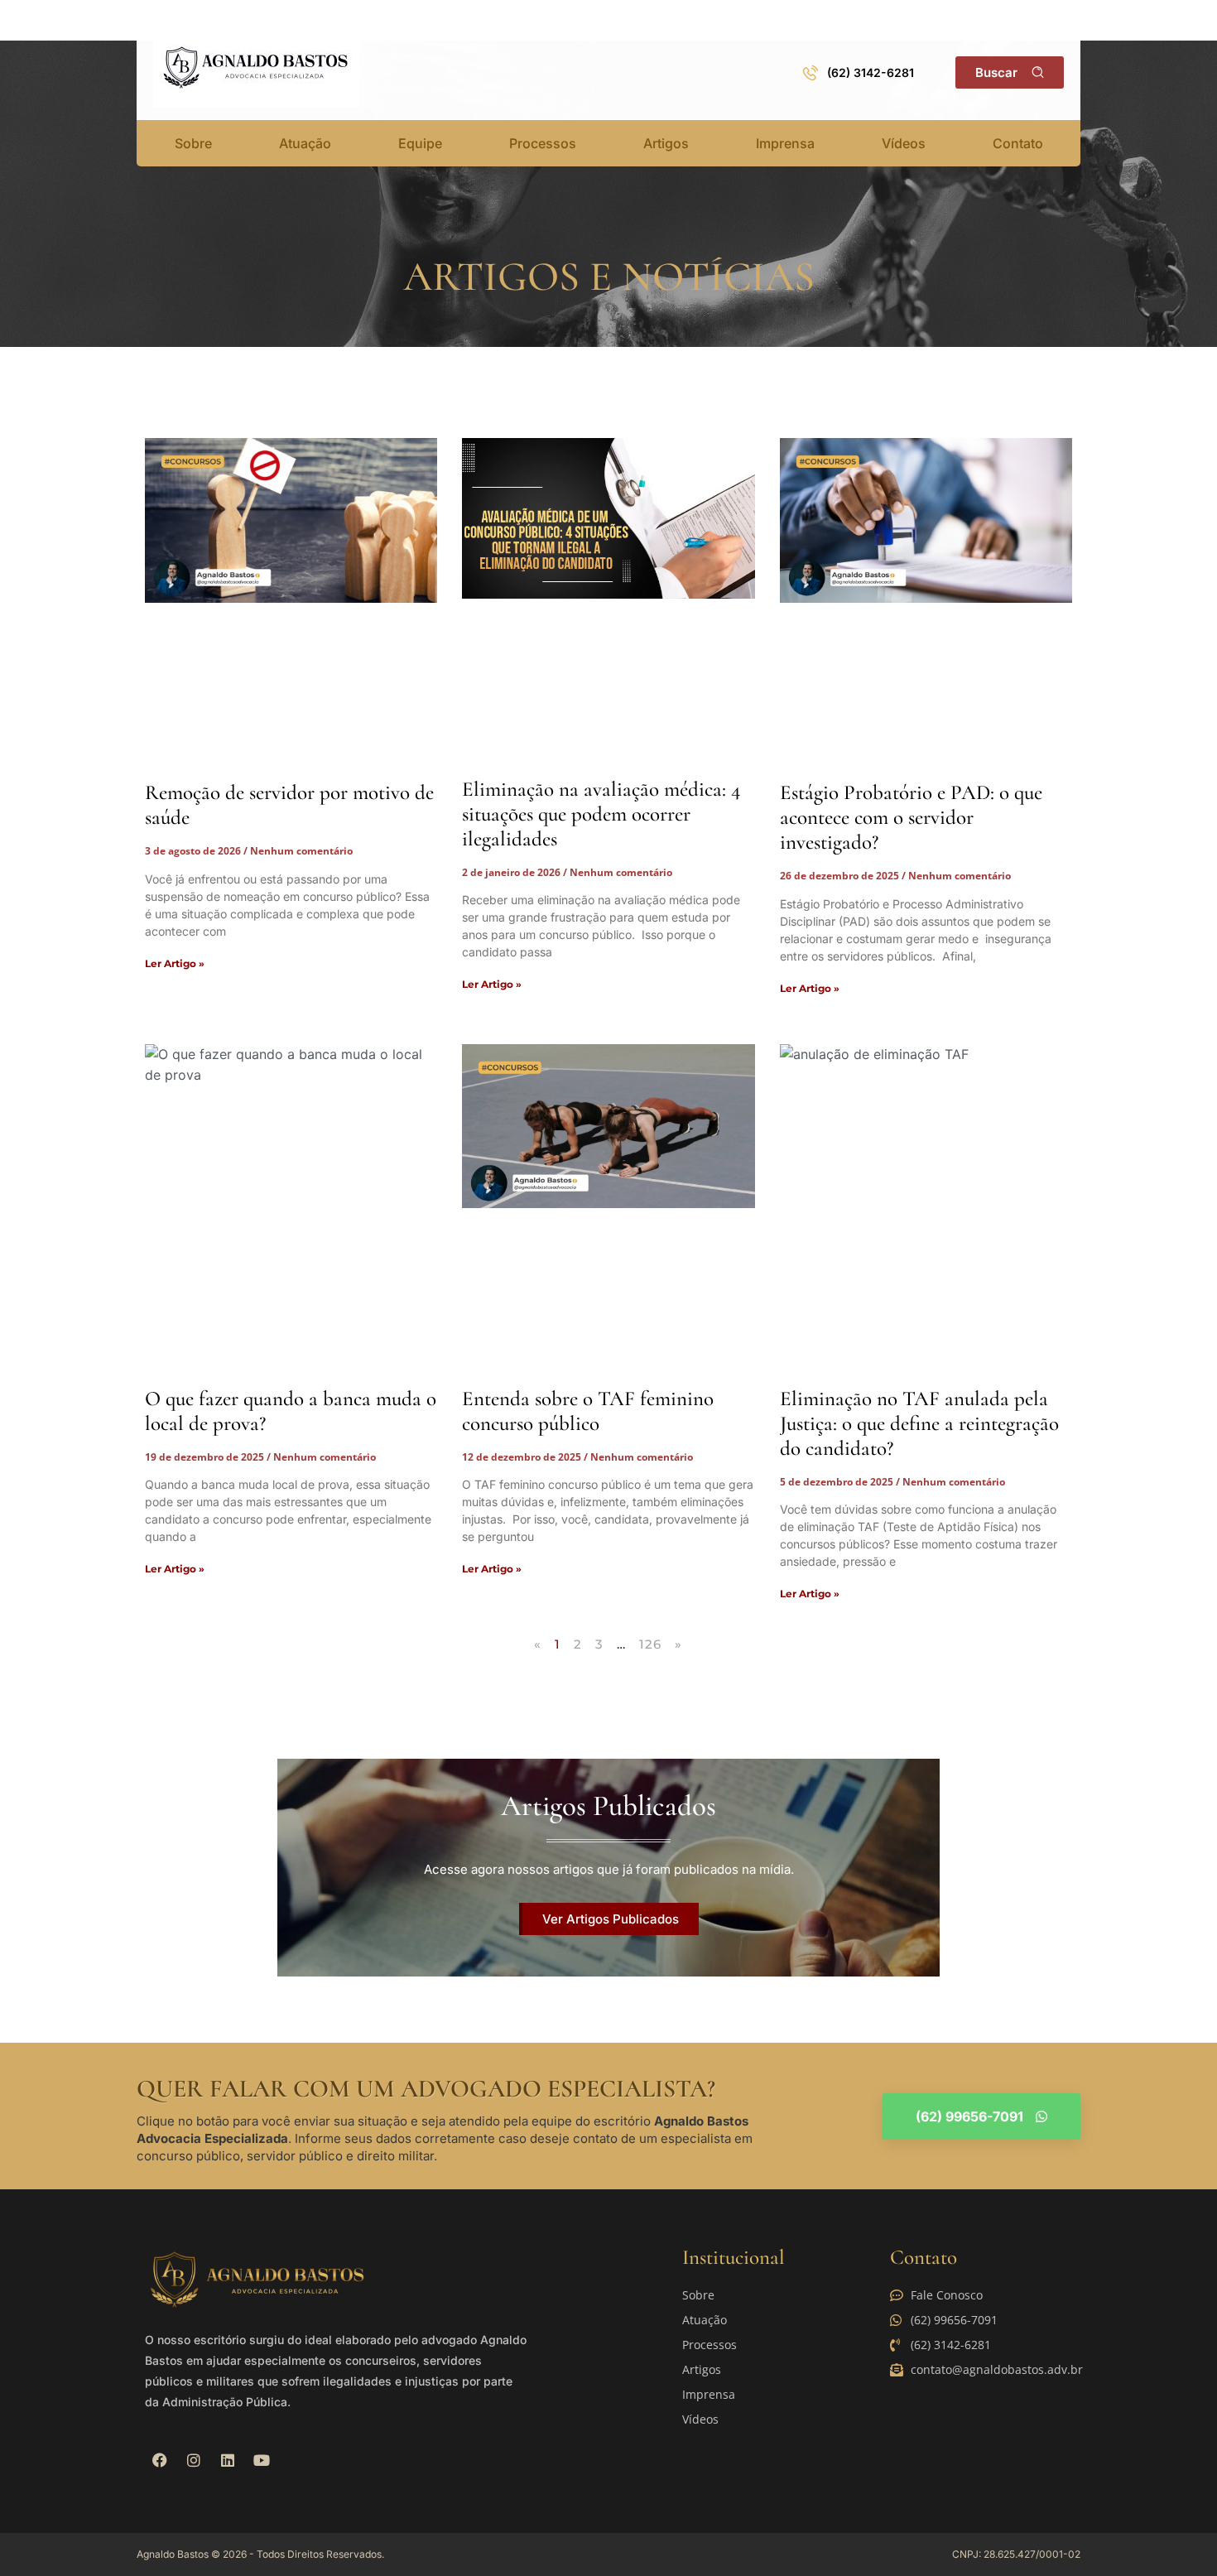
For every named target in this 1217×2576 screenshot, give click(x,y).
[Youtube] (262, 2460)
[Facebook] (160, 2460)
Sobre (193, 143)
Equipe (420, 143)
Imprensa (785, 143)
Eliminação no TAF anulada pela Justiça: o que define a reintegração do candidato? (919, 1423)
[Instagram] (194, 2460)
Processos (543, 143)
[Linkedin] (228, 2460)
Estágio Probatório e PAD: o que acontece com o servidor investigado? (911, 817)
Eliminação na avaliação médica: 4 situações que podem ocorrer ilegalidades (601, 814)
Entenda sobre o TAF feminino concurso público (588, 1411)
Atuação (305, 143)
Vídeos (904, 143)
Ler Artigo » (175, 963)
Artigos (666, 143)
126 (651, 1644)
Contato (1018, 143)
